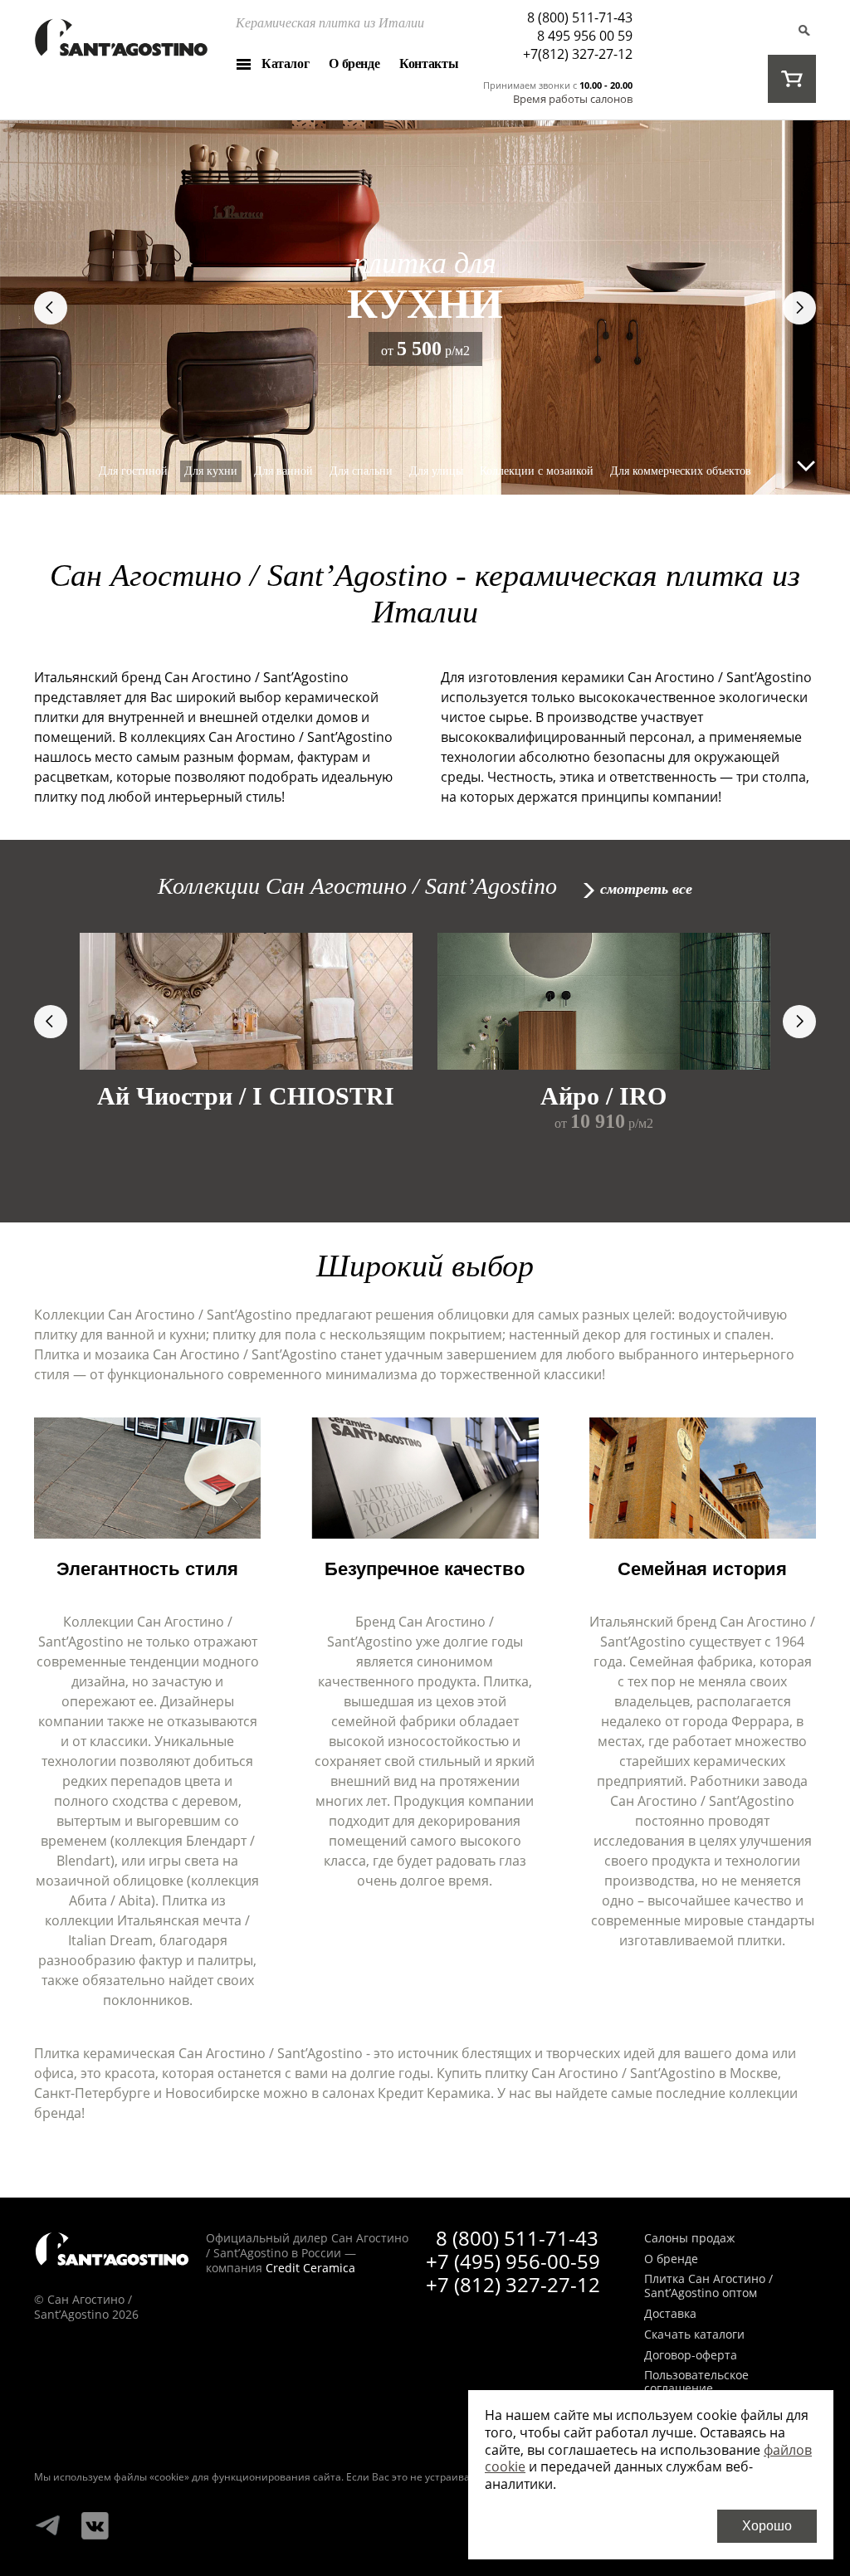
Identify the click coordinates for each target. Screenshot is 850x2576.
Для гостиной (133, 471)
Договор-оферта (691, 2356)
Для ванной (283, 471)
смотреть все (646, 889)
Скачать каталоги (694, 2335)
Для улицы (436, 471)
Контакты (429, 63)
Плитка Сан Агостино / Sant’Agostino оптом (708, 2286)
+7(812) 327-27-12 (578, 54)
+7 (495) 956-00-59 (513, 2261)
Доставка (670, 2314)
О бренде (354, 63)
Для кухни (211, 471)
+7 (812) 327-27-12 (513, 2284)
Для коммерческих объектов (681, 471)
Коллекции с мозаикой (537, 471)
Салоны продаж (689, 2239)
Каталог (285, 63)
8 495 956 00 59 (585, 36)
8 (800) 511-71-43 (580, 17)
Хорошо (767, 2526)
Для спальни (361, 471)
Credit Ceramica (310, 2268)
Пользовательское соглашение (696, 2383)
